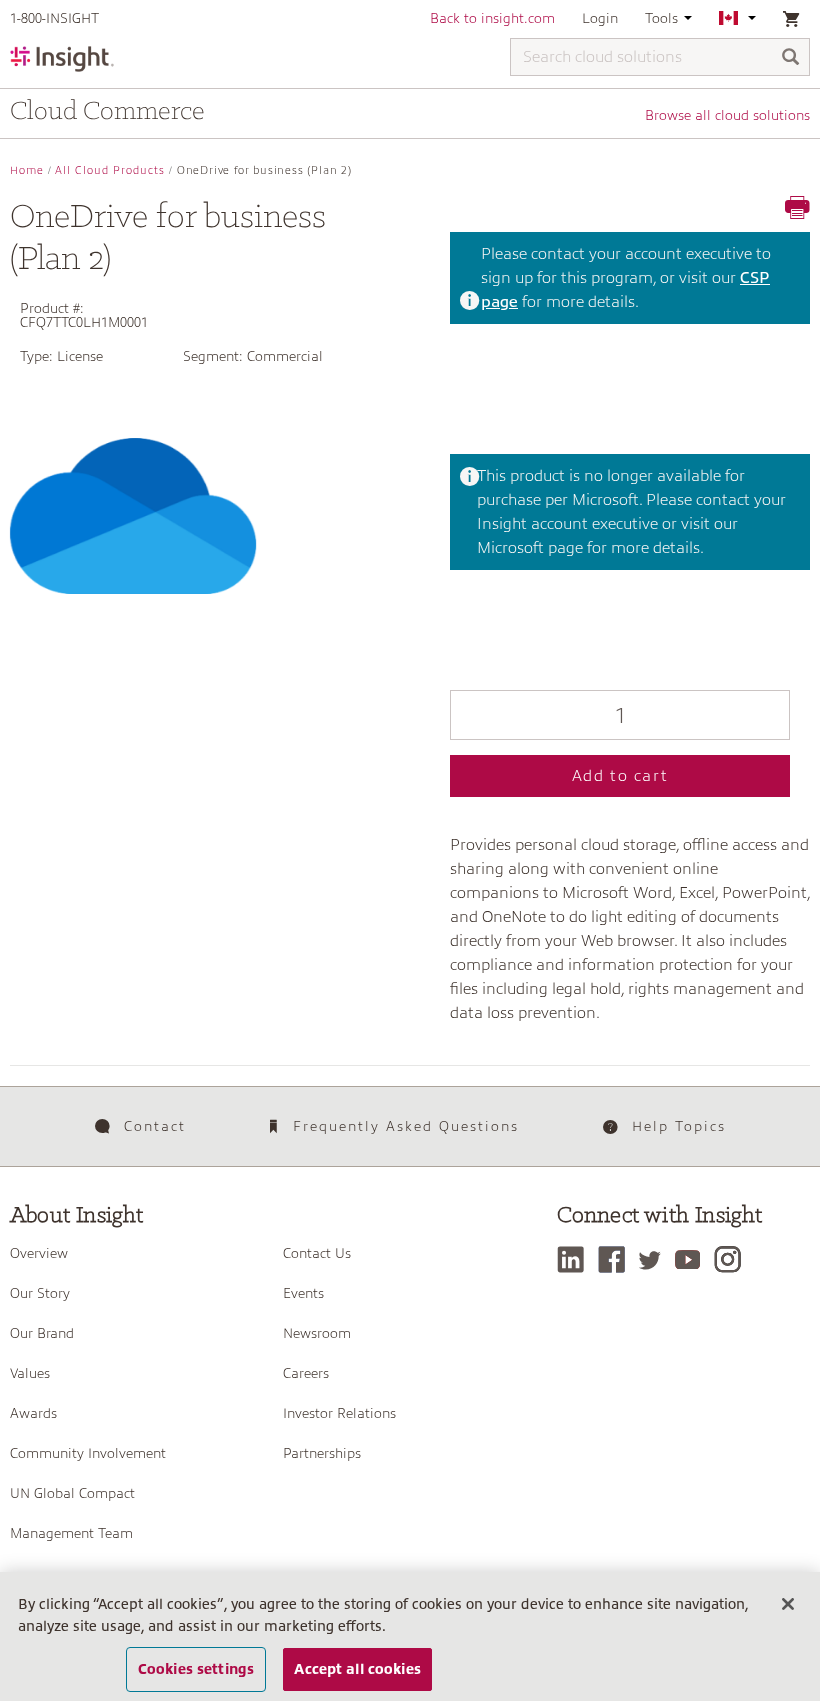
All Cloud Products (110, 170)
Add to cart (620, 776)
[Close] (788, 1604)
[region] (410, 1636)
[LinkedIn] (575, 1259)
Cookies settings (196, 1669)
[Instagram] (732, 1259)
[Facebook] (616, 1259)
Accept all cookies (357, 1669)
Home (27, 170)
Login (600, 18)
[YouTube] (692, 1259)
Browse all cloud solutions (727, 115)
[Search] (791, 58)
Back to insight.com (492, 18)
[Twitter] (655, 1259)
